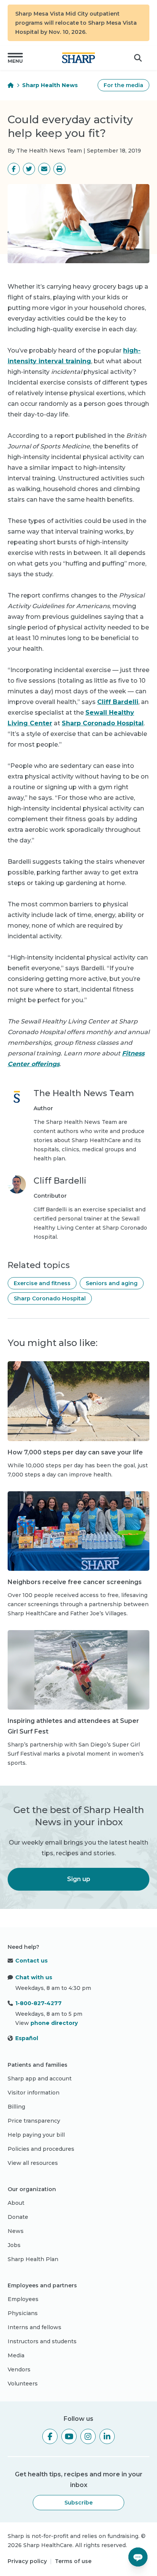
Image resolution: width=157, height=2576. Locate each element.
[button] (15, 58)
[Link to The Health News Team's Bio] (17, 1125)
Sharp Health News (50, 85)
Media (16, 2355)
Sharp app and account (40, 2079)
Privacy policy (27, 2561)
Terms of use (73, 2561)
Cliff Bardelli (118, 702)
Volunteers (23, 2384)
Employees (23, 2299)
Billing (16, 2107)
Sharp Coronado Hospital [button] (50, 1298)
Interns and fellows (34, 2327)
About (16, 2203)
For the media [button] (123, 85)
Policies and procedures (41, 2149)
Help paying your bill (36, 2135)
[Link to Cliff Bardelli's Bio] (17, 1208)
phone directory (54, 2023)
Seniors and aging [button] (112, 1283)
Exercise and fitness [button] (42, 1283)
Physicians (23, 2313)
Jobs (14, 2245)
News (16, 2231)
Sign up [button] (79, 1879)
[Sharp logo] (78, 58)
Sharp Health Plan (33, 2259)
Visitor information (34, 2093)
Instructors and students (42, 2341)
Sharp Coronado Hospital (103, 723)
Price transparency (34, 2121)
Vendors (19, 2369)
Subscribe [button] (78, 2503)
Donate (18, 2217)
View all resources (33, 2163)
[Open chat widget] (138, 2557)
